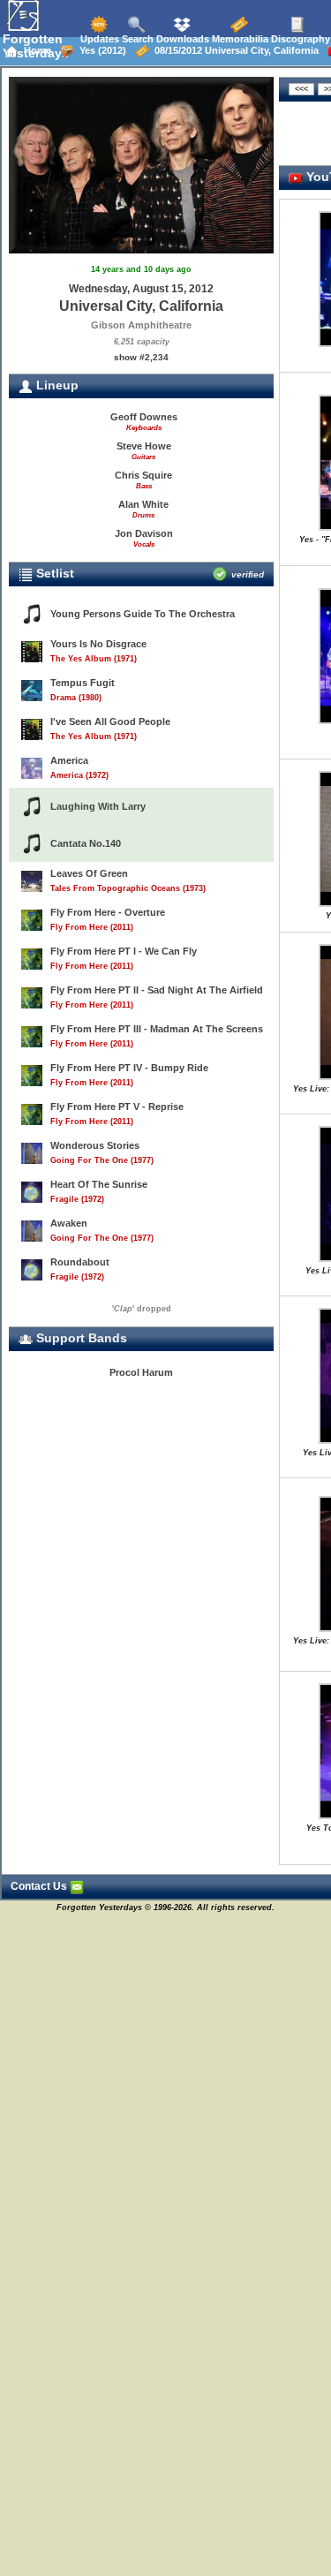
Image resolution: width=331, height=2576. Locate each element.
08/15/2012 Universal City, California (234, 50)
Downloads (181, 39)
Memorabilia (239, 39)
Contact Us (40, 1886)
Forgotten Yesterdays (36, 46)
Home (35, 50)
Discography (299, 39)
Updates (98, 39)
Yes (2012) (100, 50)
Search (136, 39)
